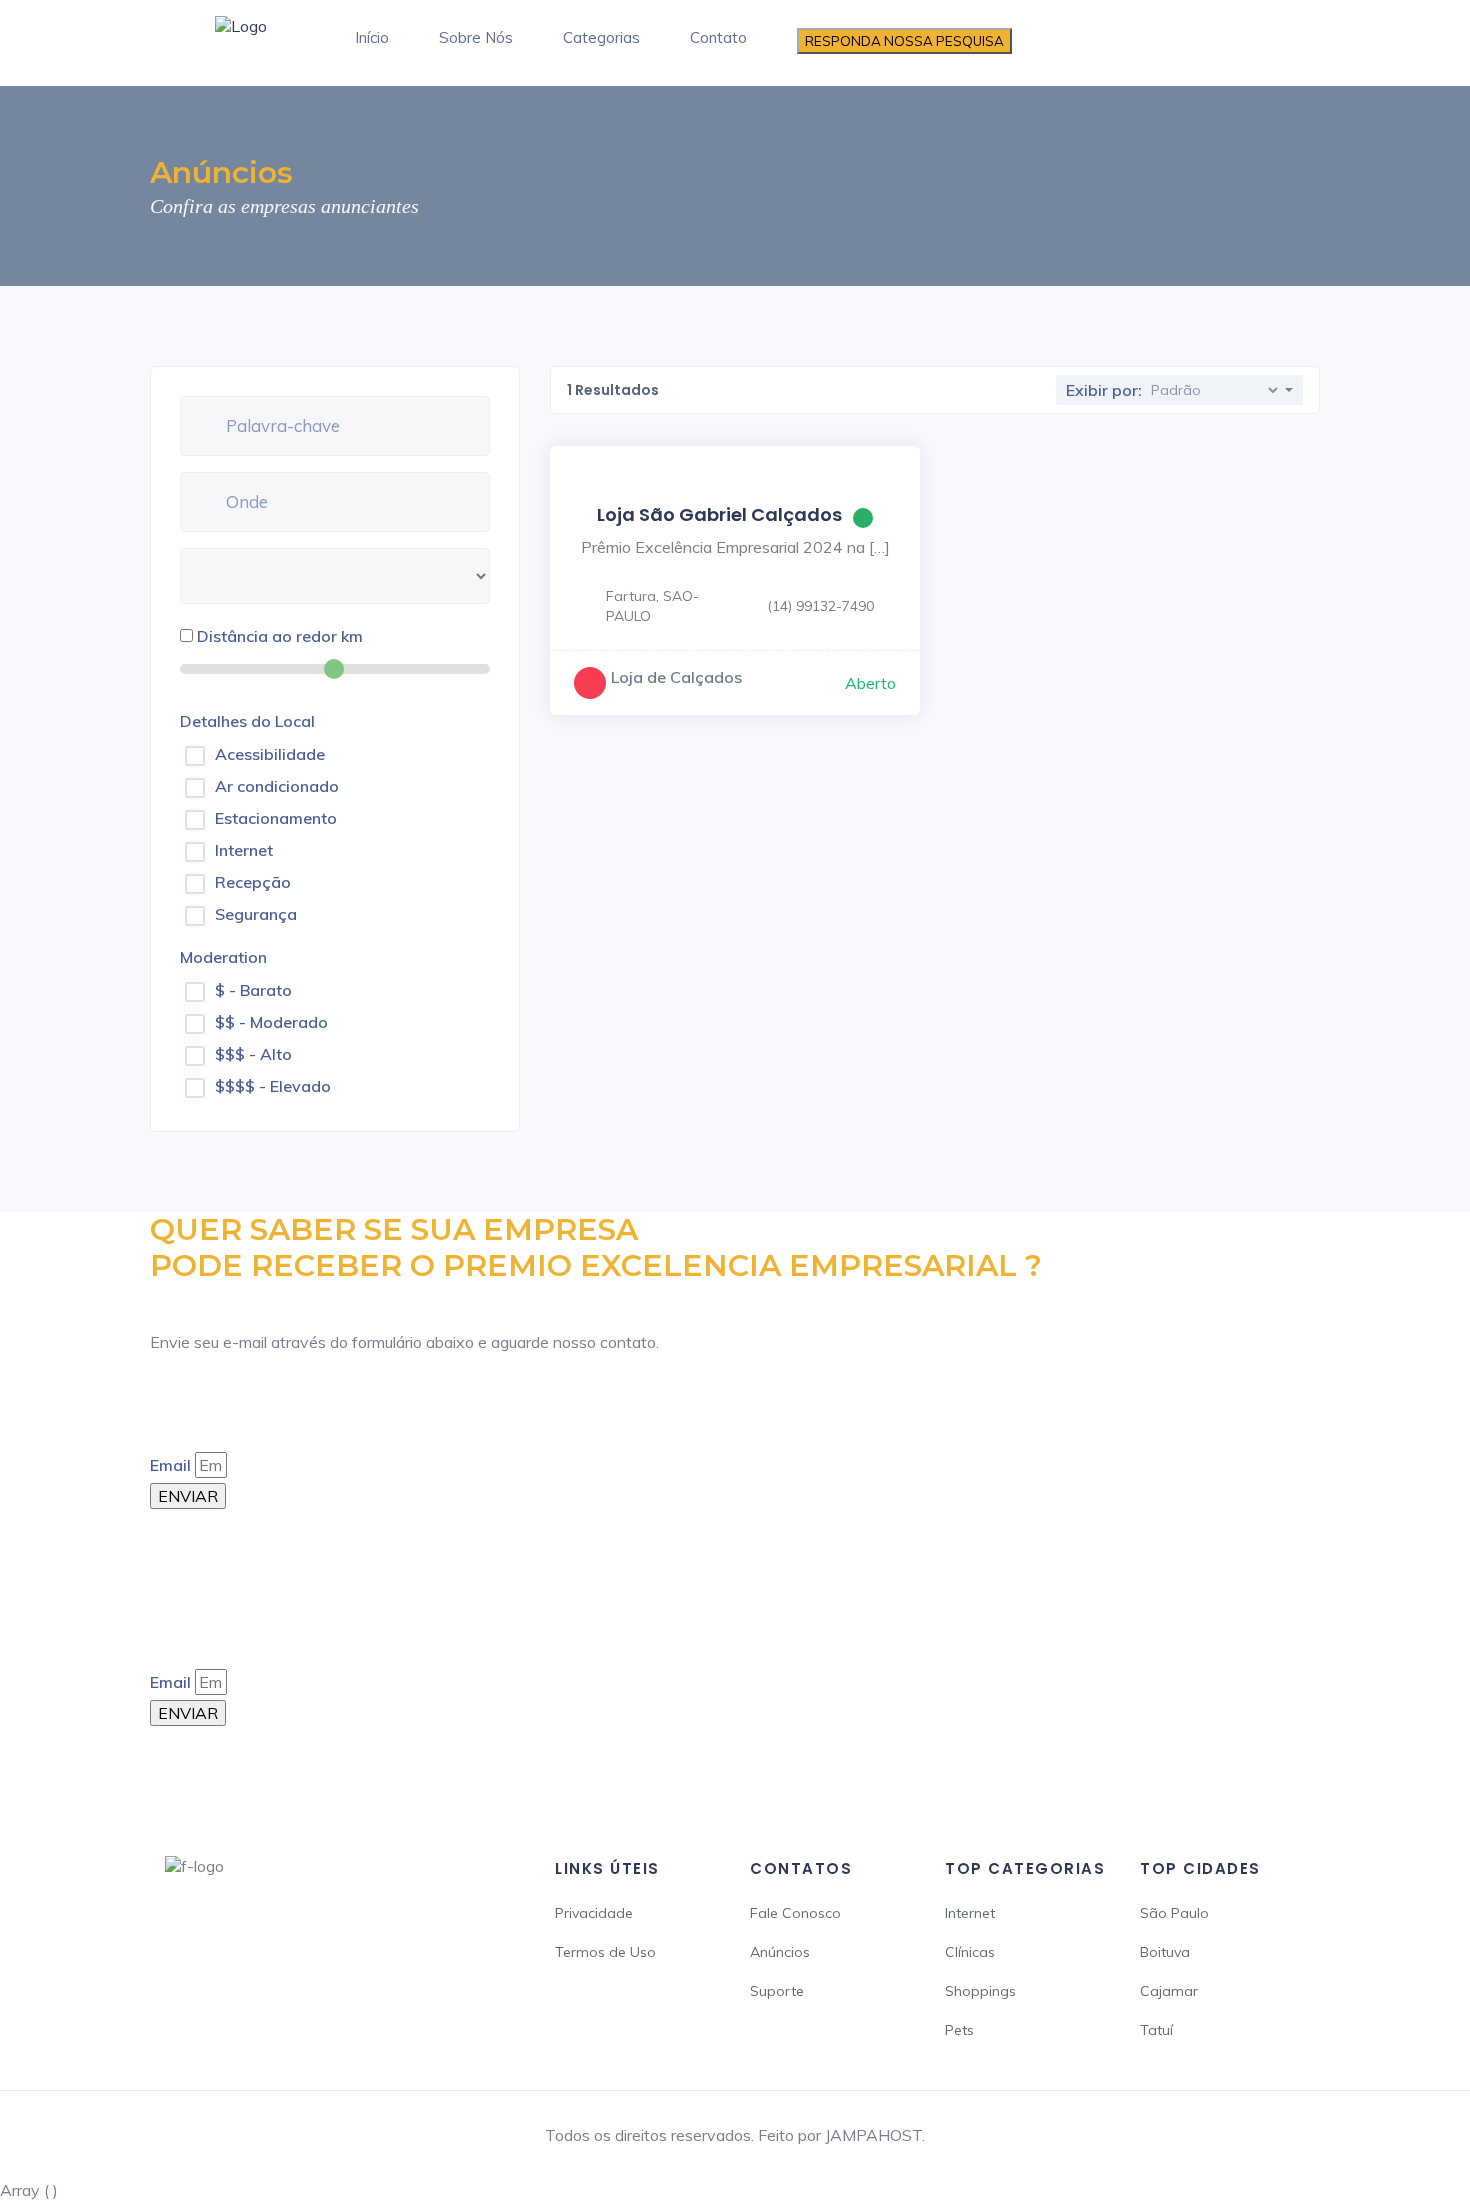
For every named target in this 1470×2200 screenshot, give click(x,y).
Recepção (253, 882)
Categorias (601, 37)
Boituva (1165, 1952)
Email (170, 1465)
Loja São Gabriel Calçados (719, 514)
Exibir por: (1104, 390)
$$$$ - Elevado (273, 1086)
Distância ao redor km (280, 636)
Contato (718, 37)
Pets (959, 2030)
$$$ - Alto (253, 1054)
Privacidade (594, 1913)
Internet (244, 850)
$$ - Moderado (271, 1022)
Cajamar (1169, 1991)
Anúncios (780, 1952)
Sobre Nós (476, 37)
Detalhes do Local (247, 721)
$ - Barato (253, 990)
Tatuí (1156, 2030)
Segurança (256, 914)
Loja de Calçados (676, 677)
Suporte (777, 1991)
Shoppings (980, 1991)
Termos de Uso (605, 1952)
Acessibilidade (270, 754)
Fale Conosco (795, 1913)
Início (372, 37)
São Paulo (1174, 1913)
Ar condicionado (277, 786)
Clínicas (970, 1952)
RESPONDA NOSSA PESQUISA (904, 41)
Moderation (223, 957)
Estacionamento (276, 818)
